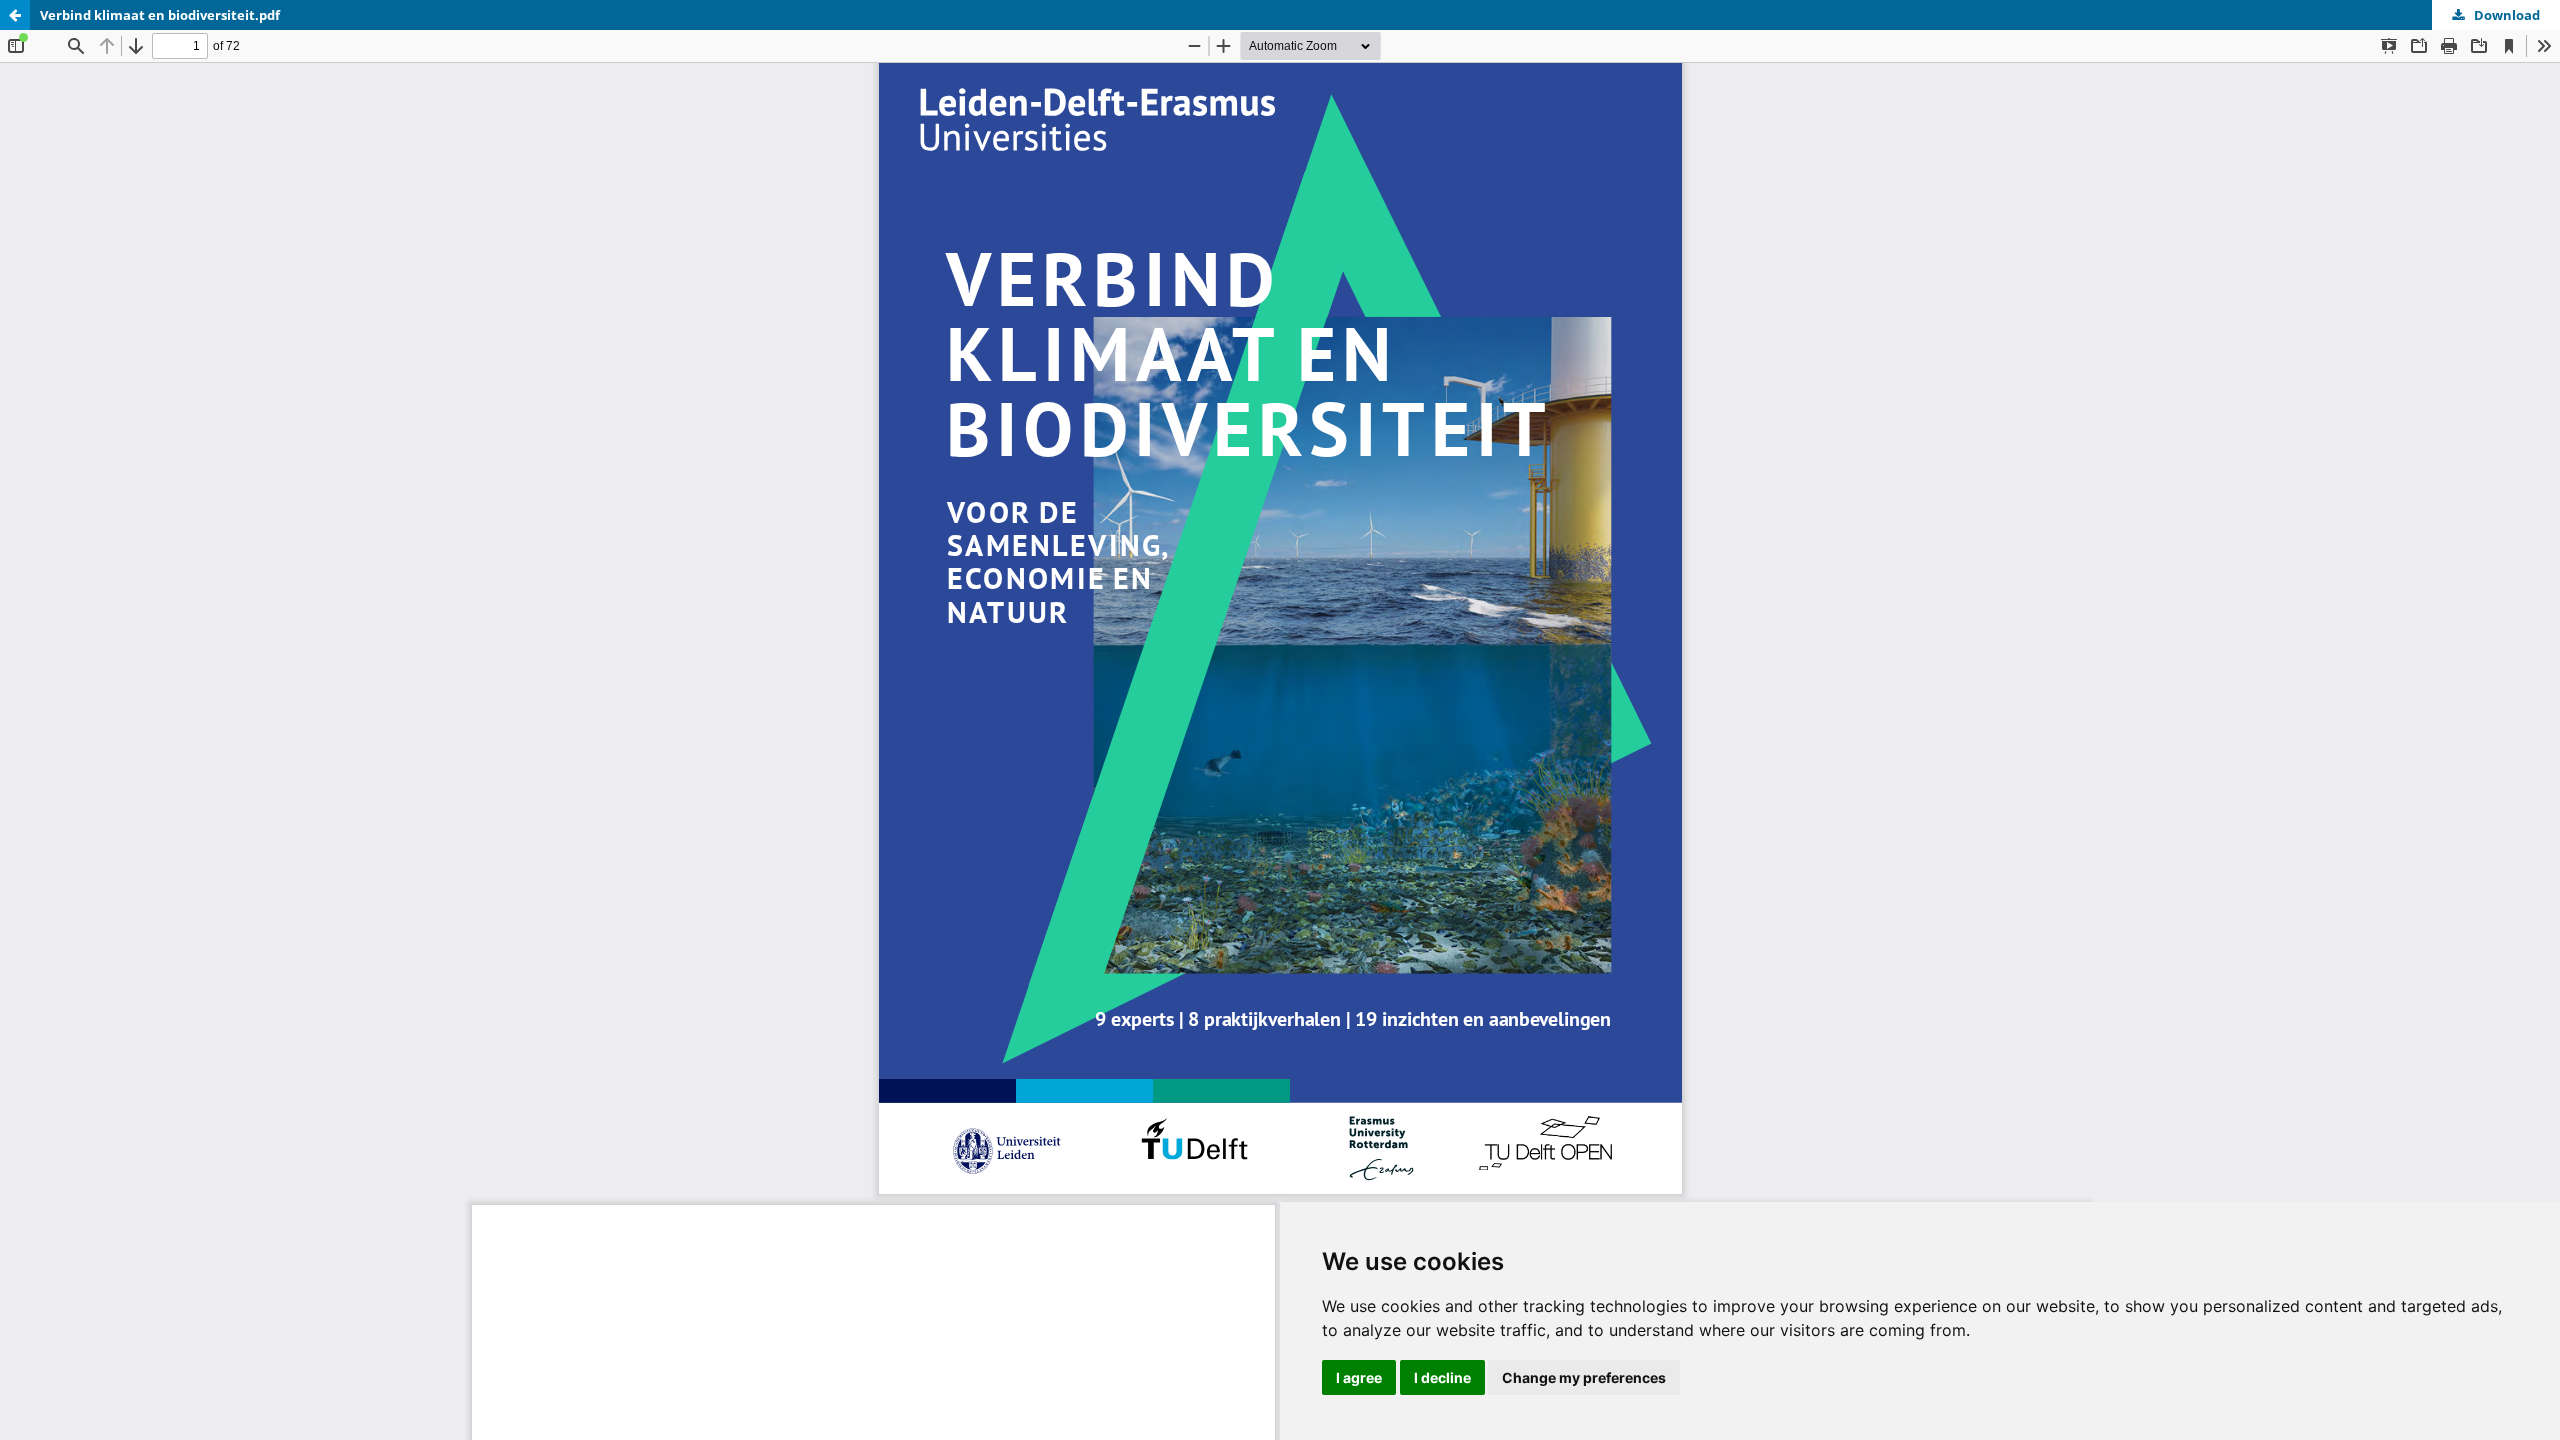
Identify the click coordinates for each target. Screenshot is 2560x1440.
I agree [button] (1359, 1377)
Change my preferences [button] (1584, 1377)
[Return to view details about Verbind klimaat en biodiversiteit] (15, 15)
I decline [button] (1442, 1377)
